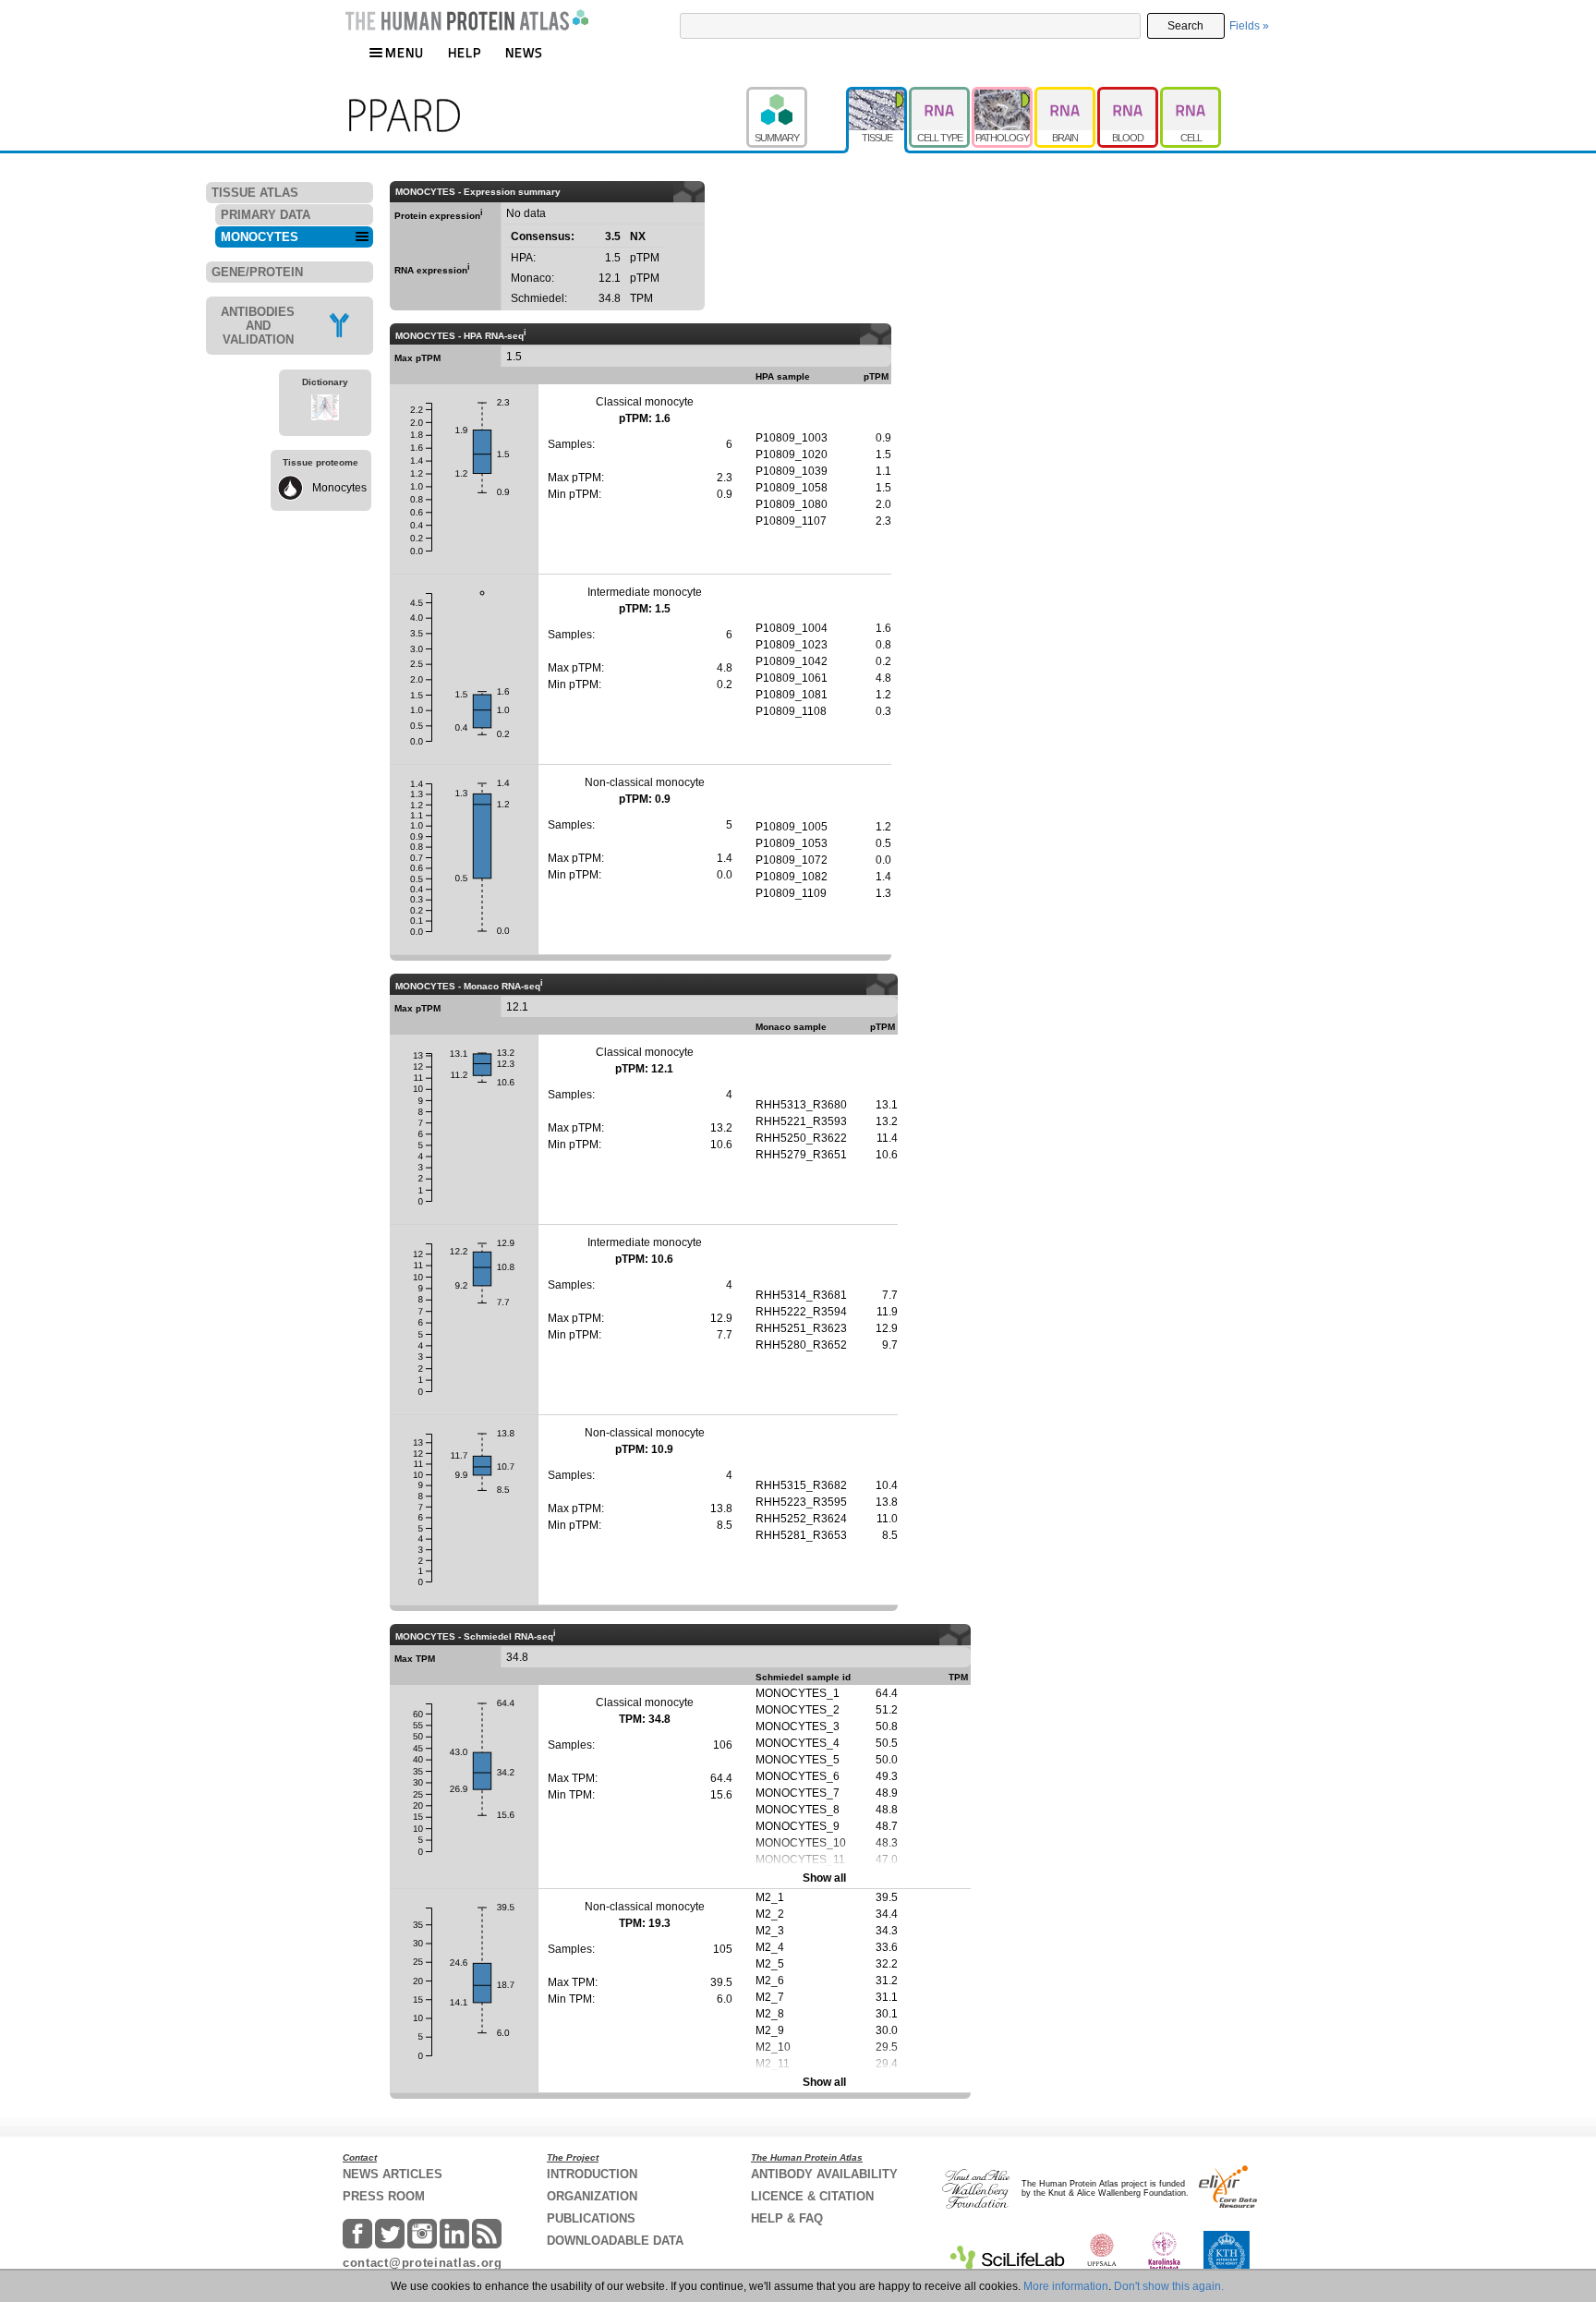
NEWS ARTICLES (393, 2174)
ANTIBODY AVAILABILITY (824, 2174)
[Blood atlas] (1129, 95)
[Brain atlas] (1066, 95)
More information (1066, 2286)
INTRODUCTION (592, 2174)
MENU (405, 52)
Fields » (1249, 26)
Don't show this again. (1169, 2286)
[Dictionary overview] (325, 410)
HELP (465, 52)
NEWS (524, 52)
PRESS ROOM (384, 2196)
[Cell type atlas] (940, 95)
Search (1185, 26)
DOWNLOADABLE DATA (615, 2241)
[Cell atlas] (1191, 95)
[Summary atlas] (796, 95)
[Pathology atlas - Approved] (1003, 95)
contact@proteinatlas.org (423, 2263)
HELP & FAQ (787, 2218)
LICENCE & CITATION (812, 2196)
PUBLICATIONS (591, 2218)
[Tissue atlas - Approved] (877, 95)
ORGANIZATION (592, 2196)
